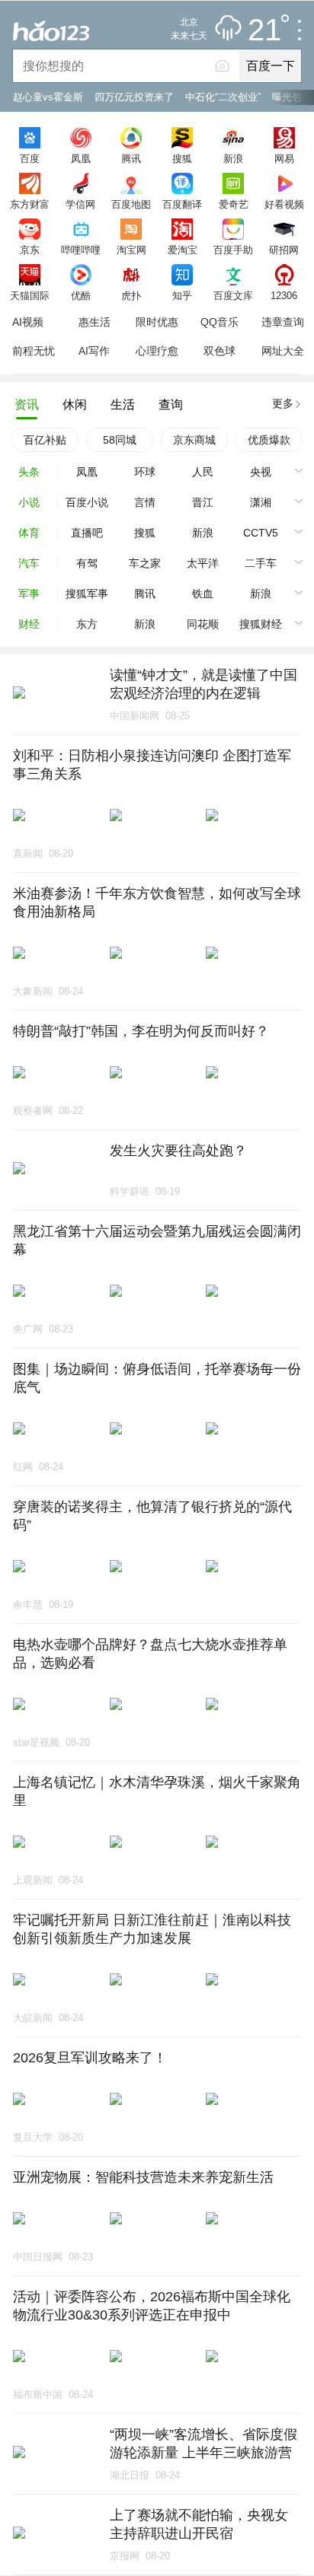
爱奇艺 (234, 204)
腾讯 (131, 158)
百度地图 (131, 204)
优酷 (81, 295)
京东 (30, 250)
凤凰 (81, 158)
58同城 (120, 440)
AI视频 (28, 322)
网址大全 (283, 351)
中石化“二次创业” (223, 97)
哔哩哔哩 (81, 250)
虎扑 (131, 295)
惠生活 (95, 322)
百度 (30, 158)
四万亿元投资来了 (134, 97)
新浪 (233, 158)
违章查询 (283, 322)
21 (264, 30)
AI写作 (94, 351)
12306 (284, 295)
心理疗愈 (157, 351)
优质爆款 (269, 440)
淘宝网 (131, 250)
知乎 (182, 295)
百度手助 (233, 250)
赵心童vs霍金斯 (48, 97)
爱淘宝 (183, 250)
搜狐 (182, 158)
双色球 (219, 351)
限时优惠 (157, 322)
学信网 (80, 204)
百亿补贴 (45, 440)
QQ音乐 (219, 322)
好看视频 (284, 204)
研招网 (284, 250)
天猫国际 (30, 295)
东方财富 (30, 204)
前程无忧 (34, 351)
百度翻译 (182, 204)
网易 (284, 158)
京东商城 (194, 440)
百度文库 (233, 295)
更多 (283, 403)
